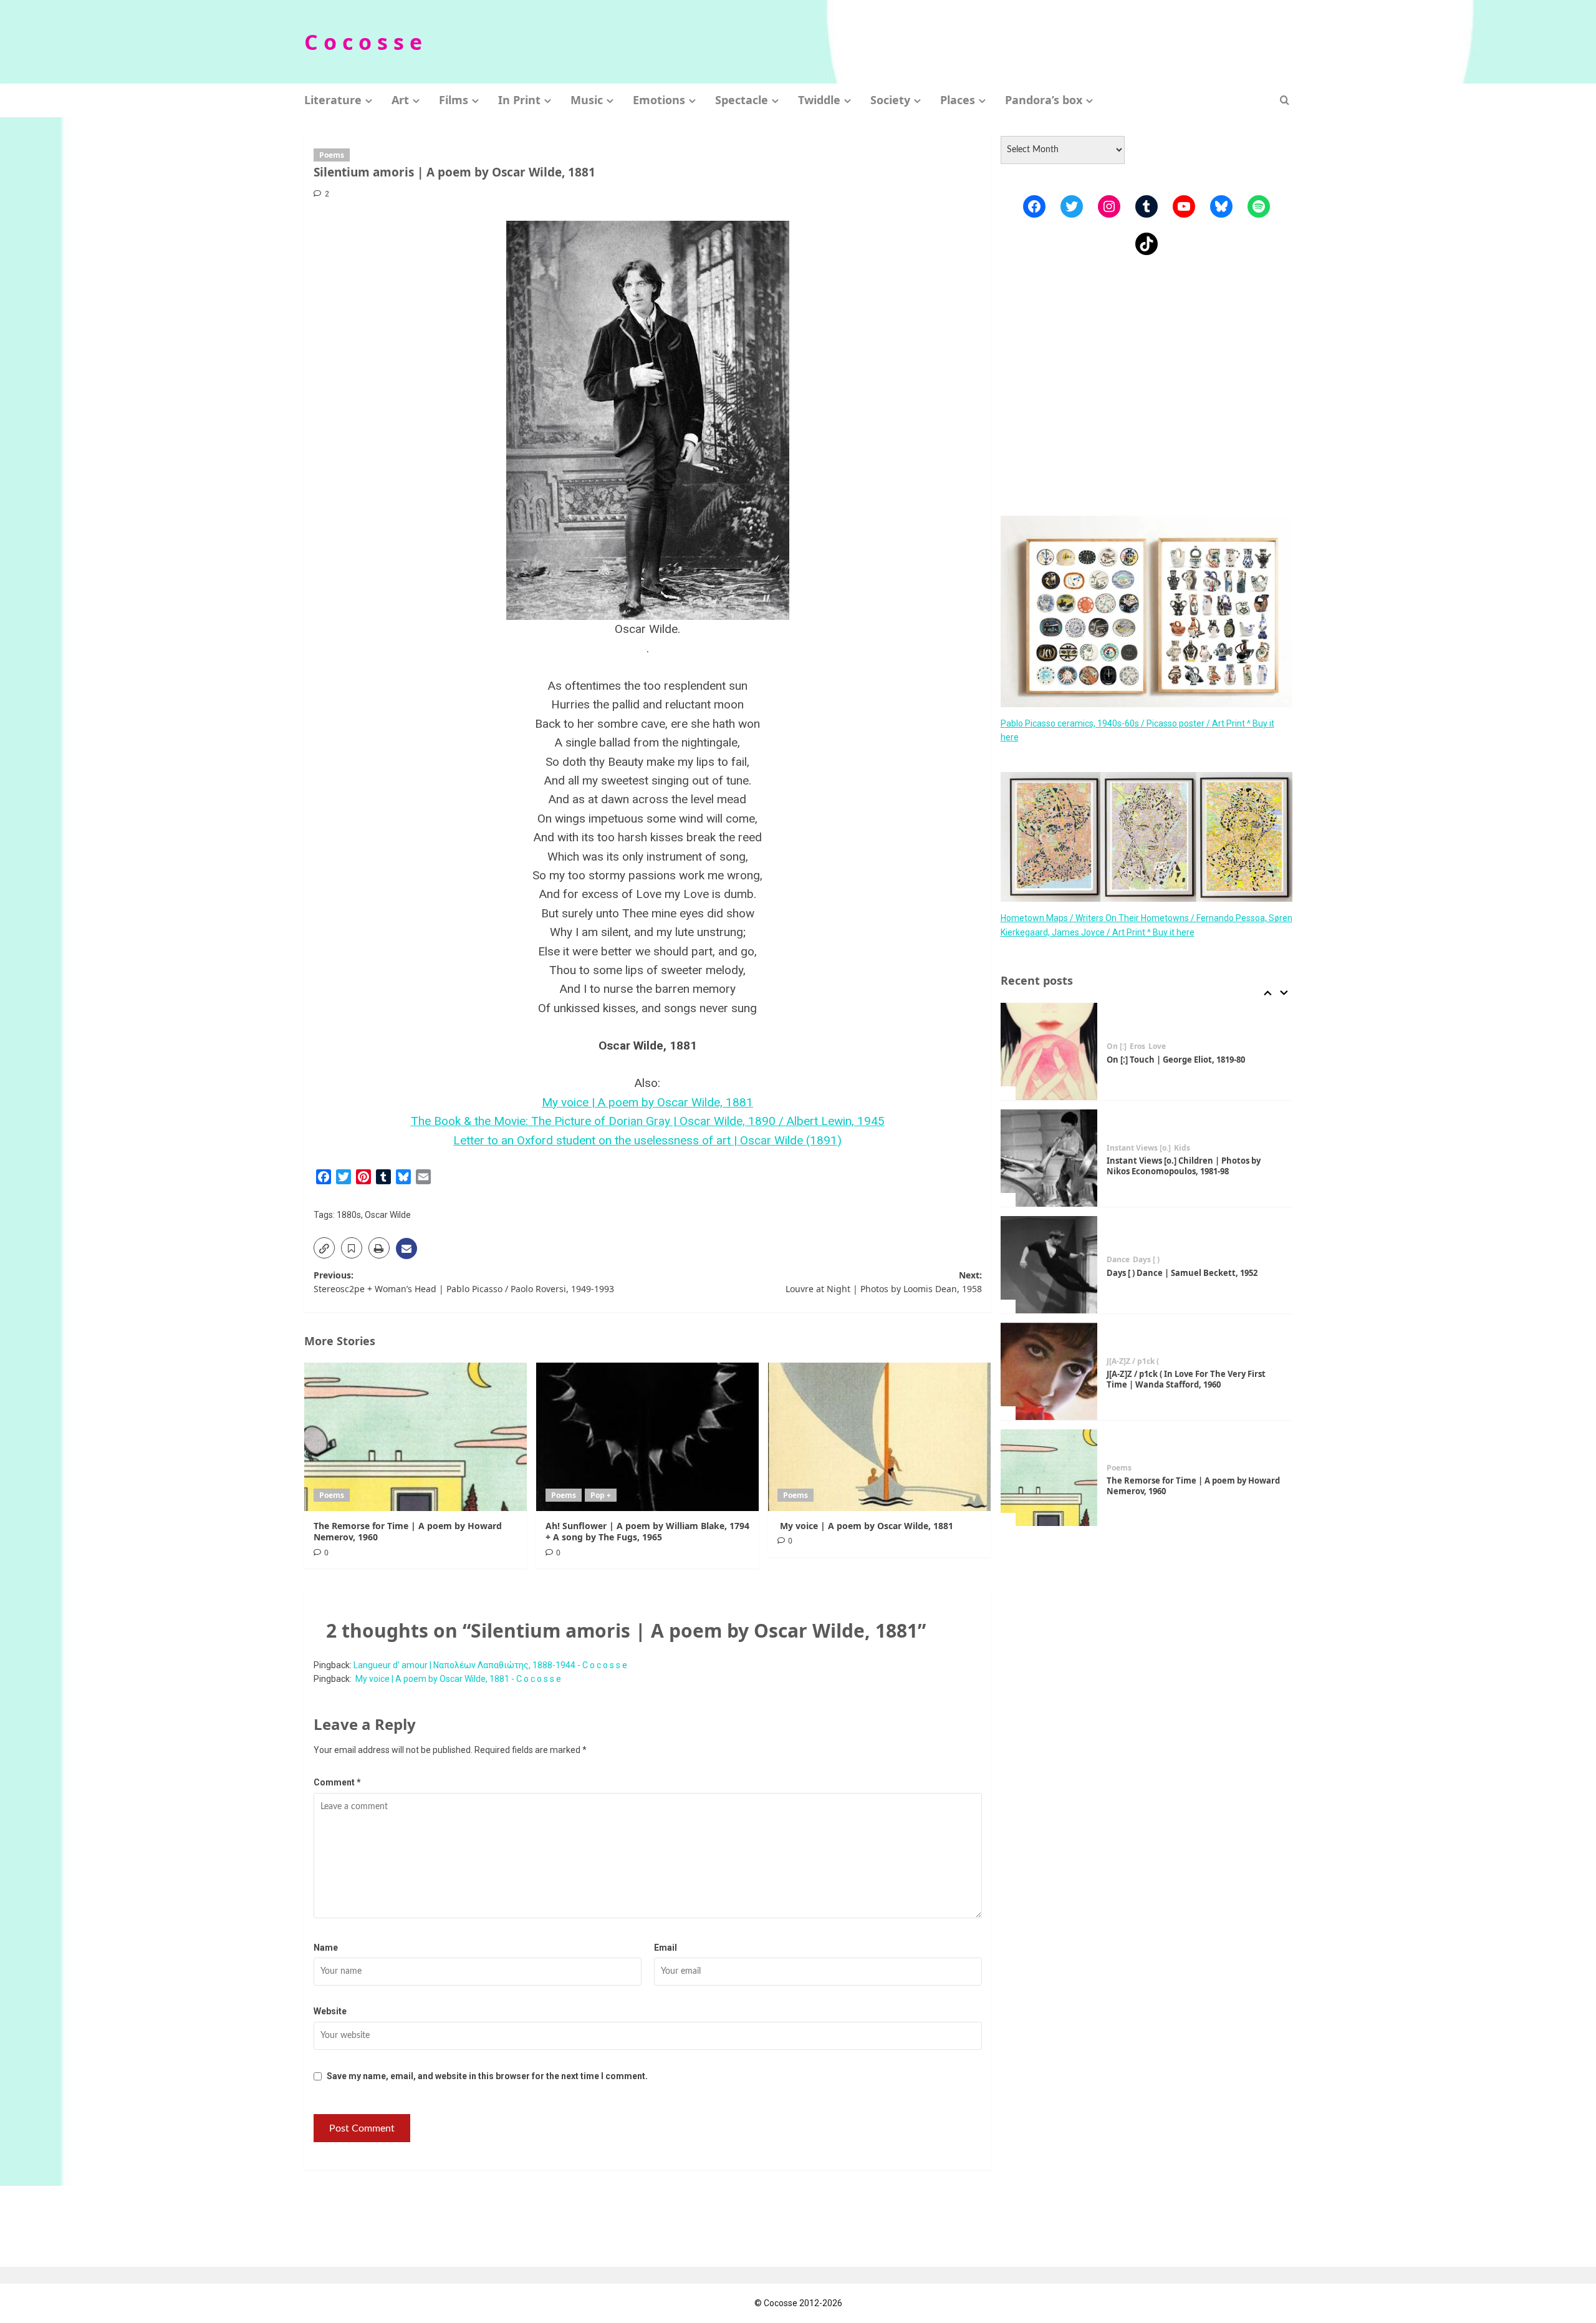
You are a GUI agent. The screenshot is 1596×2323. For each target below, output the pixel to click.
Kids (1182, 1148)
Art (400, 100)
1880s (349, 1215)
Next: (884, 1282)
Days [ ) (1146, 1260)
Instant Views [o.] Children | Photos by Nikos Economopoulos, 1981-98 (1184, 1166)
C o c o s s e (363, 42)
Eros (1137, 1046)
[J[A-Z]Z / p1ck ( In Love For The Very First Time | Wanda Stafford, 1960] (1049, 1371)
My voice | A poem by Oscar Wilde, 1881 (647, 1102)
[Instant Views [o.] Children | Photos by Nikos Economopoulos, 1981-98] (1049, 1158)
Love (1157, 1046)
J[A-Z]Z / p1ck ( (1133, 1361)
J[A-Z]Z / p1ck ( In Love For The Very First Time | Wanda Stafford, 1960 (1186, 1379)
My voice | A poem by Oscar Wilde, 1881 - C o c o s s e (457, 1679)
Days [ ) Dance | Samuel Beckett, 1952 (1182, 1273)
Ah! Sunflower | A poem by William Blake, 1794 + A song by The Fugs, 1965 (647, 1531)
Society (890, 100)
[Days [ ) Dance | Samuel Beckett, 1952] (1049, 1265)
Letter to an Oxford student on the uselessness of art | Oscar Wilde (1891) (647, 1140)
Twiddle (819, 100)
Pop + (601, 1495)
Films (454, 100)
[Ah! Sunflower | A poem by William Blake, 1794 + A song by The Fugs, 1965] (647, 1437)
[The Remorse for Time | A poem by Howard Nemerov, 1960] (416, 1437)
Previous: (464, 1282)
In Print (519, 100)
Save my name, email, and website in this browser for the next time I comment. (487, 2076)
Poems (332, 155)
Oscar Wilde (388, 1215)
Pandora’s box (1044, 100)
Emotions (659, 100)
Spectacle (742, 100)
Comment (337, 1782)
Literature (333, 100)
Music (587, 100)
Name (326, 1948)
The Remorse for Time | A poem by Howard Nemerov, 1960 (408, 1531)
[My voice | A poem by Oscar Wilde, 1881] (879, 1437)
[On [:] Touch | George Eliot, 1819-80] (1049, 1051)
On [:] (1117, 1046)
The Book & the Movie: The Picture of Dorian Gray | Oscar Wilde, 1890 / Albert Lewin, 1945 (648, 1121)
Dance (1118, 1260)
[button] (1285, 100)
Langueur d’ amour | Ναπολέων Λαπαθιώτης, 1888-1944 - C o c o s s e (490, 1665)
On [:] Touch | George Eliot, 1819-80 (1176, 1060)
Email (666, 1948)
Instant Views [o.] (1139, 1148)
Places (958, 100)
